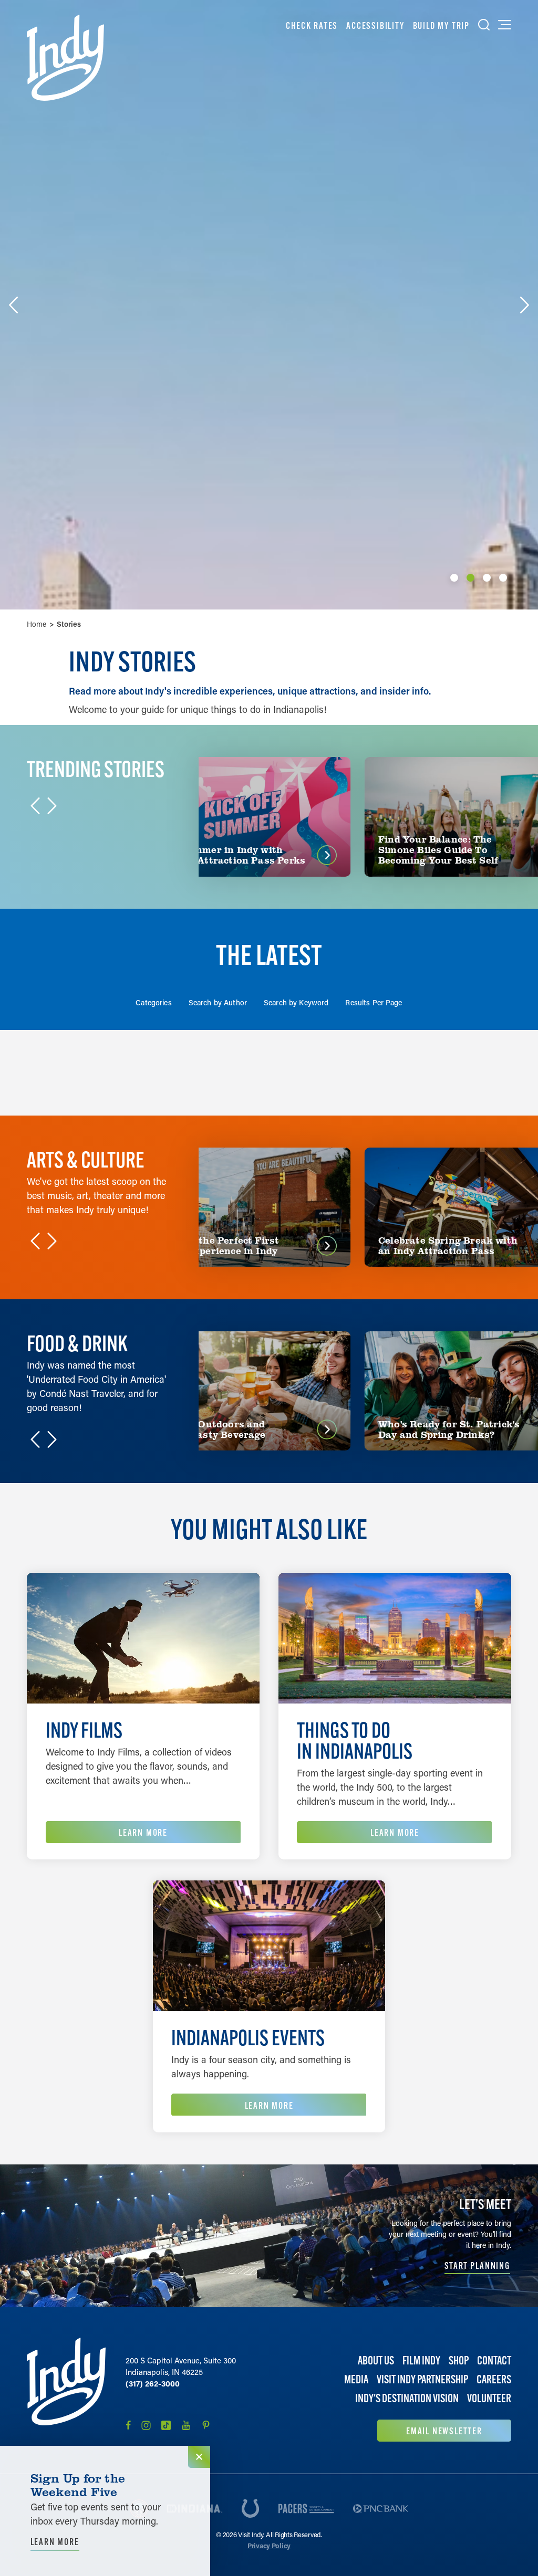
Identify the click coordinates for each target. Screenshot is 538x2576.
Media (356, 2379)
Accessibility (375, 25)
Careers (494, 2379)
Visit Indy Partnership (422, 2379)
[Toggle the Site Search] (484, 25)
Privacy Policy (269, 2545)
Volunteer (489, 2398)
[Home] (65, 58)
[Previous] (14, 305)
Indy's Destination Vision (407, 2398)
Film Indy (421, 2361)
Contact (494, 2361)
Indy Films (84, 1730)
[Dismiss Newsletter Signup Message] (199, 2457)
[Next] (524, 305)
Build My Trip (441, 25)
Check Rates (312, 25)
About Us (376, 2361)
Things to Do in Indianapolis (355, 1741)
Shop (459, 2361)
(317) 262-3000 (153, 2383)
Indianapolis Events (248, 2038)
